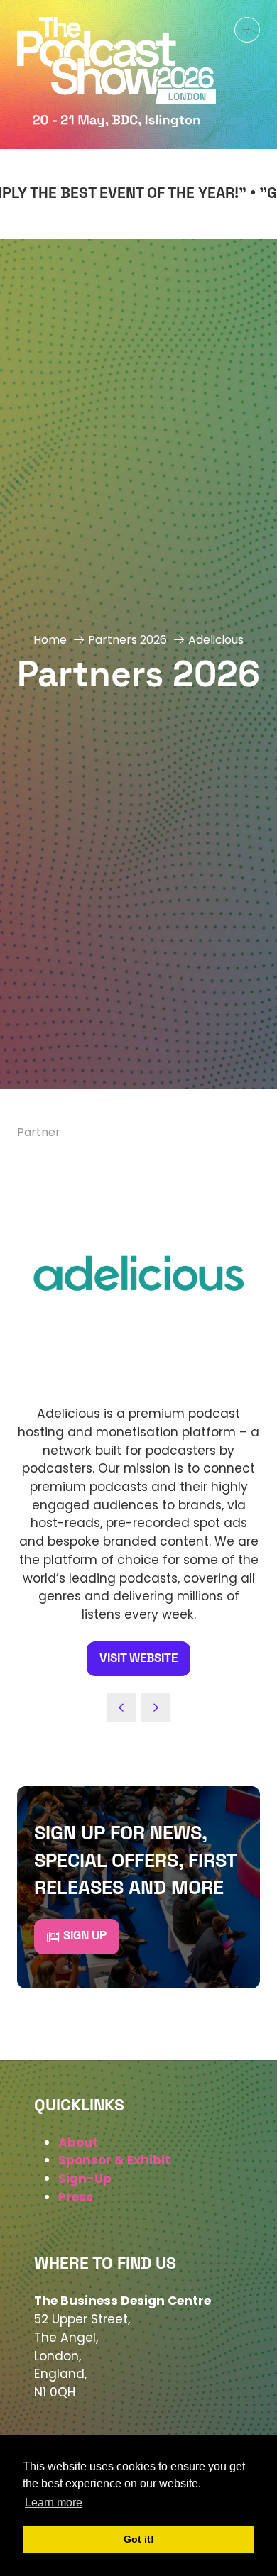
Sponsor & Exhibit (114, 2160)
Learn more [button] (54, 2503)
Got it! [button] (139, 2539)
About (78, 2142)
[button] (247, 30)
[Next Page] (156, 1707)
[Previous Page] (121, 1707)
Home (50, 640)
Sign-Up (85, 2179)
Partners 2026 (127, 640)
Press (76, 2197)
